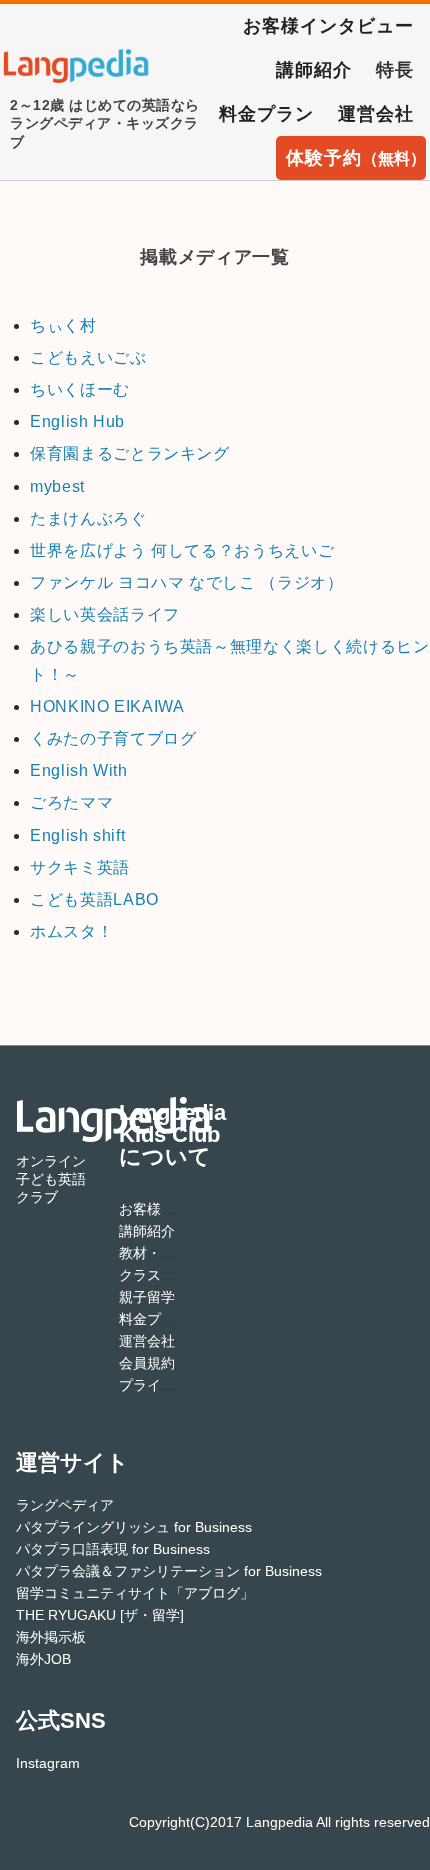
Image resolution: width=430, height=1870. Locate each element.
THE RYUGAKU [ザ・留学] (100, 1615)
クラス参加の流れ (175, 1275)
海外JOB (43, 1659)
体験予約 (356, 158)
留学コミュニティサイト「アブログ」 (135, 1593)
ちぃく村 (63, 325)
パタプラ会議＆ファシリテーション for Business (169, 1571)
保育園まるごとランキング (130, 453)
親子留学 (147, 1297)
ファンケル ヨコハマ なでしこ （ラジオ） (187, 582)
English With (79, 770)
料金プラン (266, 114)
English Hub (77, 421)
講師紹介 (314, 70)
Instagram (48, 1763)
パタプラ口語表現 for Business (113, 1549)
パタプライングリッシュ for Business (134, 1527)
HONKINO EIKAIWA (107, 706)
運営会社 (376, 114)
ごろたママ (71, 802)
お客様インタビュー (328, 26)
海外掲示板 (51, 1637)
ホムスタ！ (71, 931)
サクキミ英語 (80, 867)
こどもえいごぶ (88, 357)
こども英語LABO (94, 899)
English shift (77, 835)
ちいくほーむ (80, 389)
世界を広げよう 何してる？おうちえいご (182, 550)
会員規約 (147, 1363)
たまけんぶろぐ (88, 518)
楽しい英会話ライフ (105, 614)
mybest (57, 486)
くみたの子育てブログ (113, 738)
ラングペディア (65, 1505)
